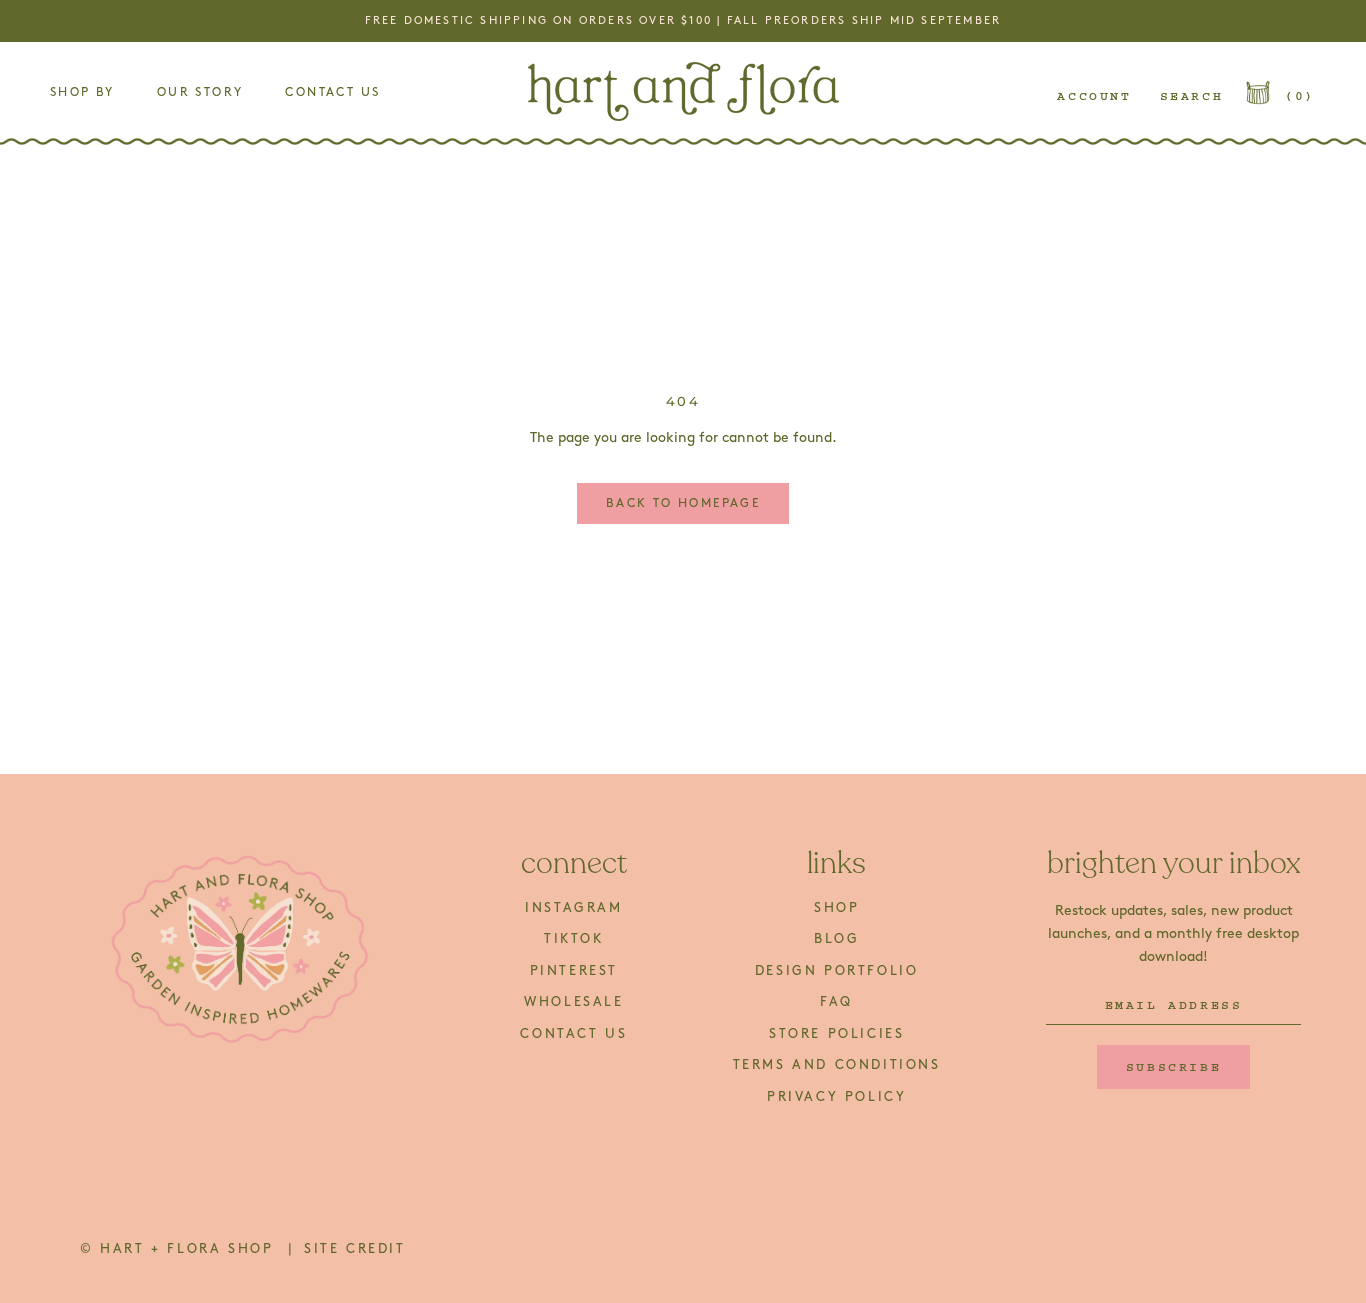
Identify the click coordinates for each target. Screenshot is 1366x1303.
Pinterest (574, 971)
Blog (836, 939)
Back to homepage (683, 503)
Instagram (573, 908)
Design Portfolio (837, 971)
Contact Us (332, 92)
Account (1094, 96)
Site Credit (355, 1249)
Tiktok (574, 939)
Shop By (82, 92)
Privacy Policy (836, 1097)
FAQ (836, 1002)
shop (836, 908)
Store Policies (836, 1034)
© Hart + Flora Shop (180, 1249)
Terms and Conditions (837, 1065)
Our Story (200, 92)
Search (1192, 96)
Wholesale (573, 1002)
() (1300, 96)
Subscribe (1173, 1067)
